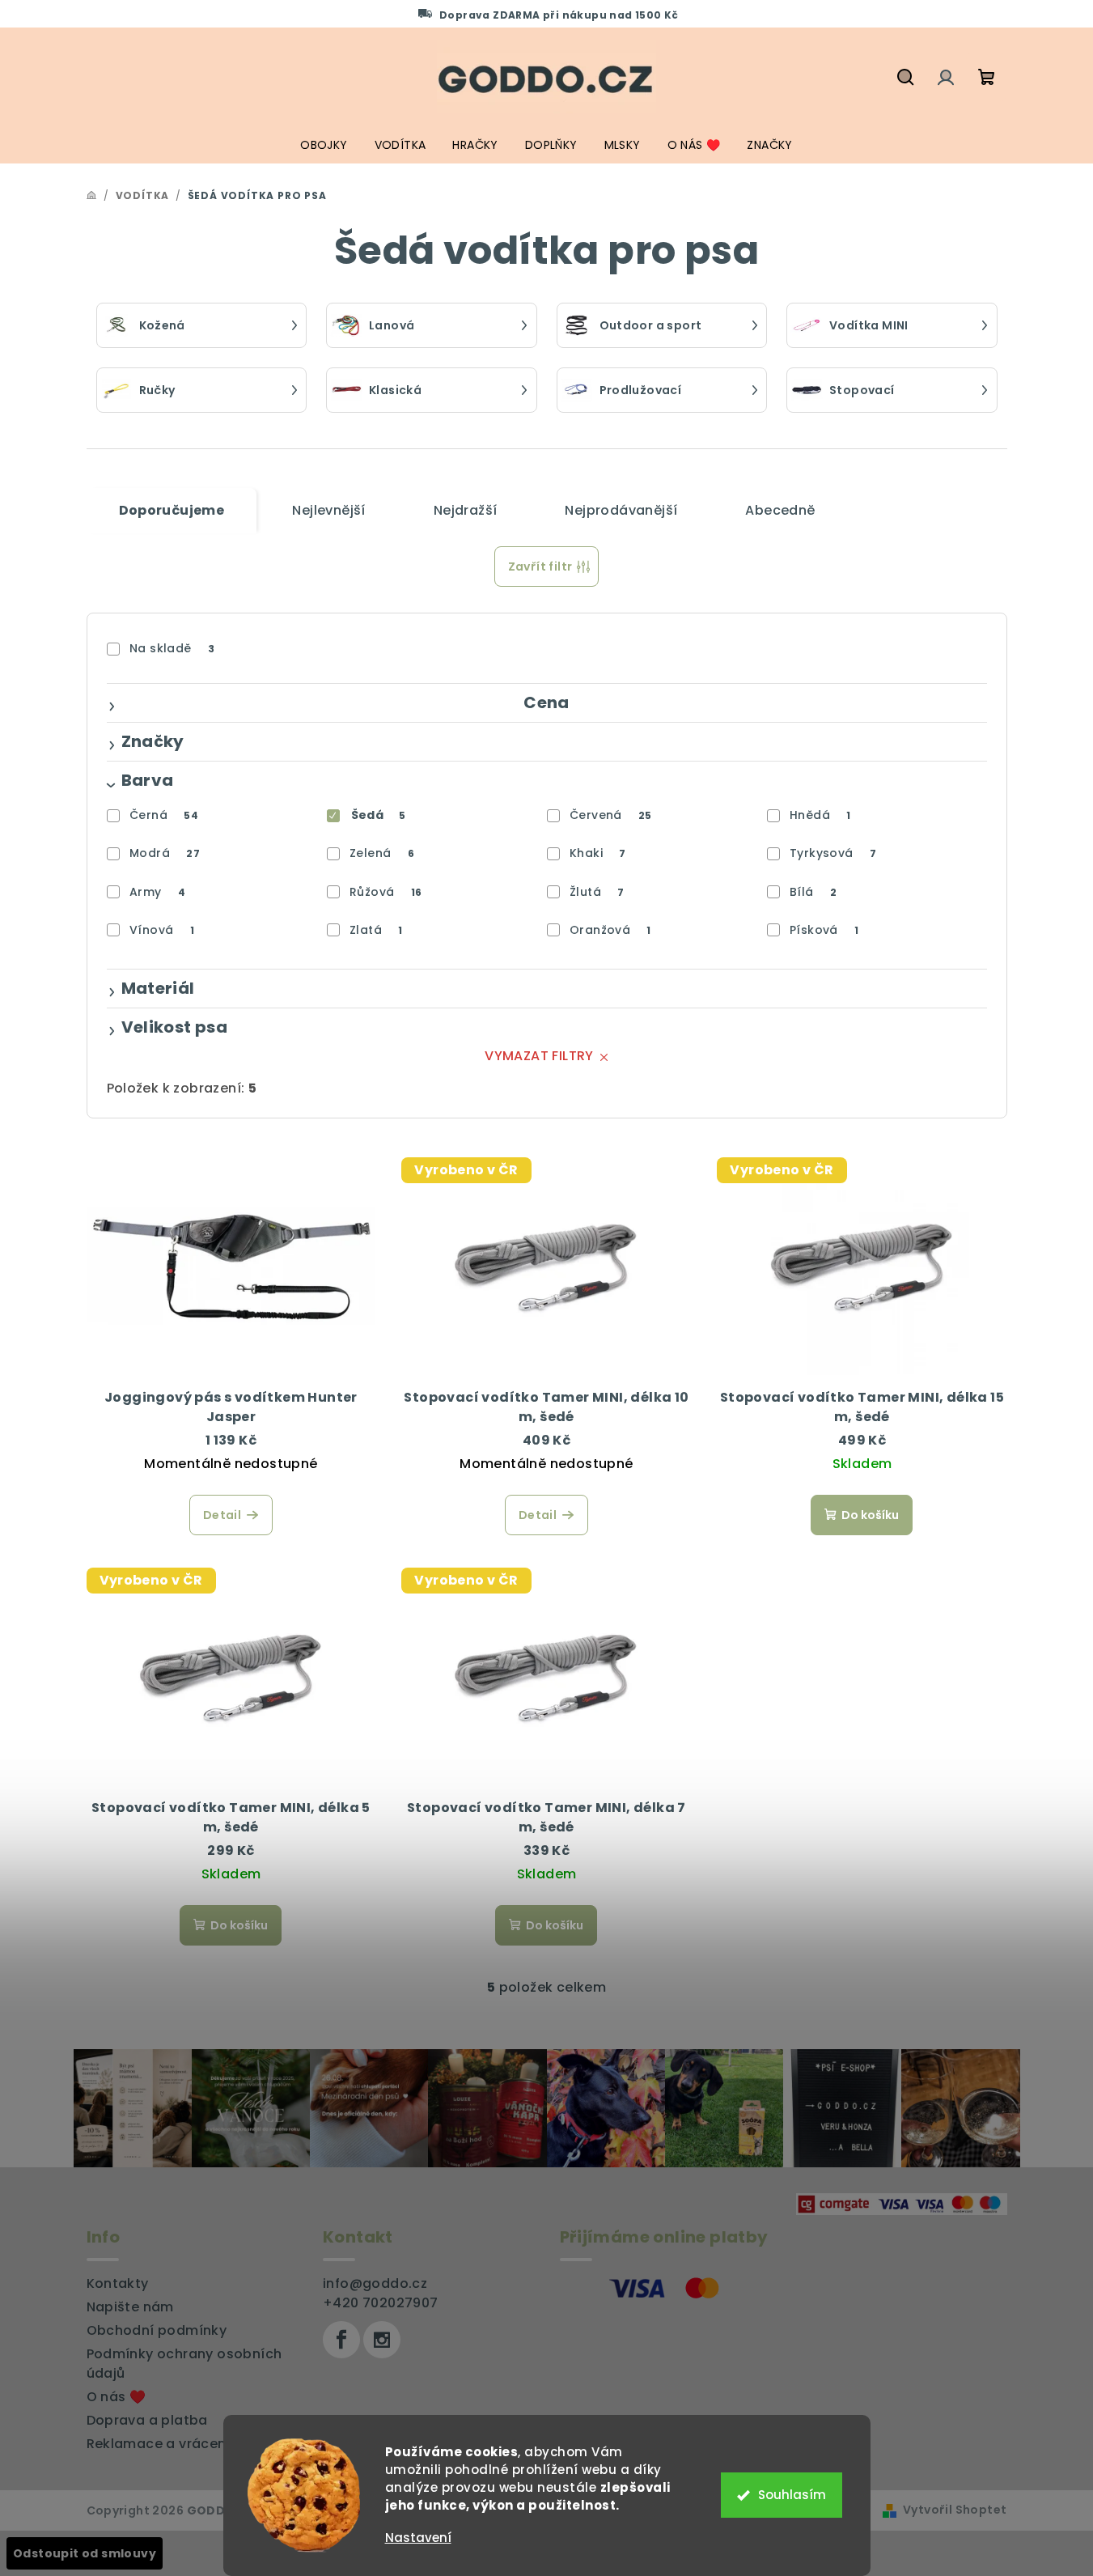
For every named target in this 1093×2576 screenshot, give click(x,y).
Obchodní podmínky (157, 2330)
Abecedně (780, 510)
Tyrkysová (833, 853)
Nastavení (418, 2538)
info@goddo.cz (375, 2283)
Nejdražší (466, 510)
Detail (222, 1515)
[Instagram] (382, 2340)
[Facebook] (341, 2340)
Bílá (813, 892)
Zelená (382, 853)
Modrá (165, 853)
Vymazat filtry (539, 1056)
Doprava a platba (147, 2420)
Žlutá (597, 892)
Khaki (598, 853)
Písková (824, 930)
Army (157, 892)
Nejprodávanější (621, 510)
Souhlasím (792, 2495)
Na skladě (172, 648)
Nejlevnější (328, 510)
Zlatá (376, 930)
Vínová (162, 930)
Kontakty (118, 2283)
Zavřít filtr (540, 567)
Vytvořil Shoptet (955, 2510)
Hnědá (820, 815)
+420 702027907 (381, 2303)
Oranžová (610, 930)
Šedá (379, 815)
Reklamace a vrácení (159, 2444)
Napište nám (130, 2307)
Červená (611, 815)
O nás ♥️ (117, 2397)
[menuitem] (324, 145)
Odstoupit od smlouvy (85, 2553)
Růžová (386, 892)
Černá (164, 815)
